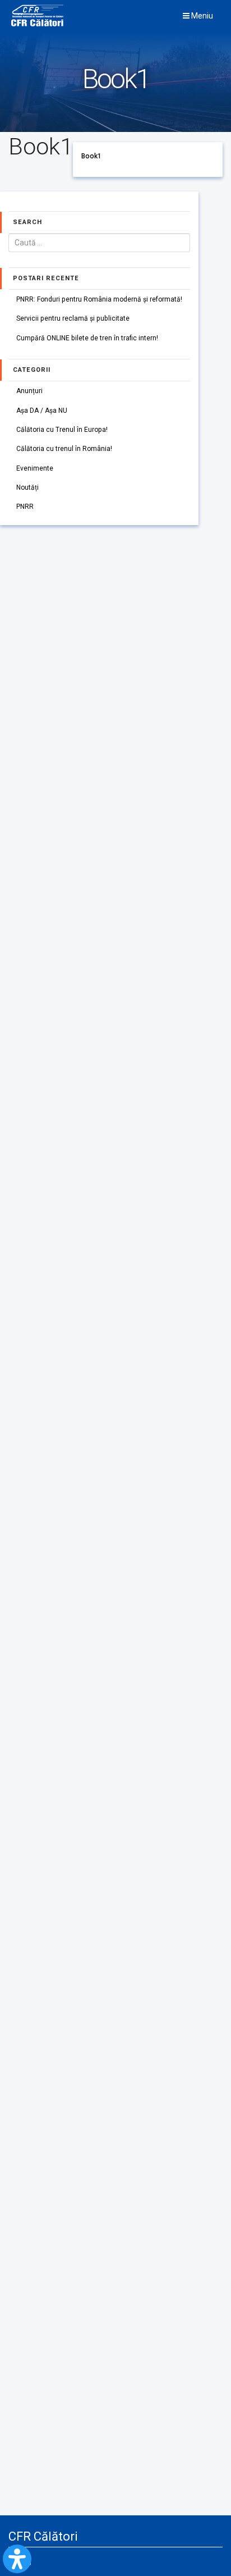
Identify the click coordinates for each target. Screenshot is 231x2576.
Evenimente (35, 468)
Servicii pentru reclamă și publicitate (73, 318)
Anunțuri (29, 391)
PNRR (25, 507)
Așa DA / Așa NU (42, 411)
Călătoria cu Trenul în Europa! (62, 430)
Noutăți (27, 487)
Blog (24, 2561)
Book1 (91, 156)
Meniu (201, 16)
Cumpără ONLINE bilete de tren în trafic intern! (87, 338)
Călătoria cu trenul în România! (64, 449)
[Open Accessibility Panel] (17, 2559)
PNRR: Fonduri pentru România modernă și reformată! (99, 299)
